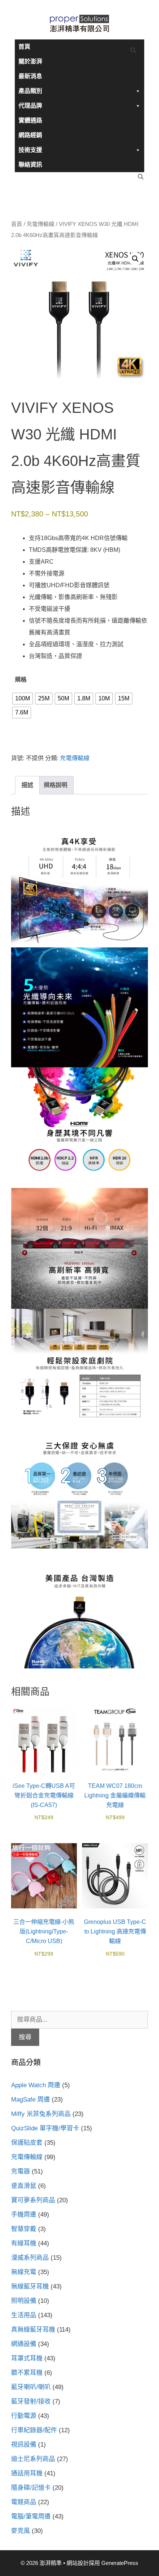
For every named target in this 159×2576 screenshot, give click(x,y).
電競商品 (24, 2502)
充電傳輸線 (40, 224)
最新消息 (30, 76)
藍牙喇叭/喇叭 (31, 2387)
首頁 (24, 47)
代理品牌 (30, 106)
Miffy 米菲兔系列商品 (41, 2114)
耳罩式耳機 (27, 2358)
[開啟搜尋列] (133, 51)
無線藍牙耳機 (30, 2286)
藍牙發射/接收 (31, 2401)
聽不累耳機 (27, 2373)
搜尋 (25, 2037)
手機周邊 (24, 2215)
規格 (21, 680)
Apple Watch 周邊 (36, 2085)
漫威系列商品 (30, 2258)
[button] (135, 259)
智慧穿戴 (24, 2229)
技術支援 (30, 150)
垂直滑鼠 (24, 2186)
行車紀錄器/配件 (34, 2430)
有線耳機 (24, 2243)
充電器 (21, 2171)
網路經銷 (30, 135)
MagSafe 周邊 (31, 2100)
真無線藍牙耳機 (33, 2330)
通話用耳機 (27, 2473)
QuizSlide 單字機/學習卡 (45, 2128)
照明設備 (24, 2301)
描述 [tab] (27, 785)
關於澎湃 (30, 61)
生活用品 (24, 2315)
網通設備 (24, 2344)
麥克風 (21, 2531)
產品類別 (30, 91)
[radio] (23, 699)
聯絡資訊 (30, 165)
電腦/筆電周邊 (31, 2516)
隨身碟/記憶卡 (31, 2488)
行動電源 (24, 2416)
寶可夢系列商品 (33, 2200)
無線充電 (24, 2272)
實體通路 (30, 120)
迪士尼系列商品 (33, 2459)
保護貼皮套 (27, 2143)
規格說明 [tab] (55, 785)
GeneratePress (120, 2563)
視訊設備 (24, 2445)
